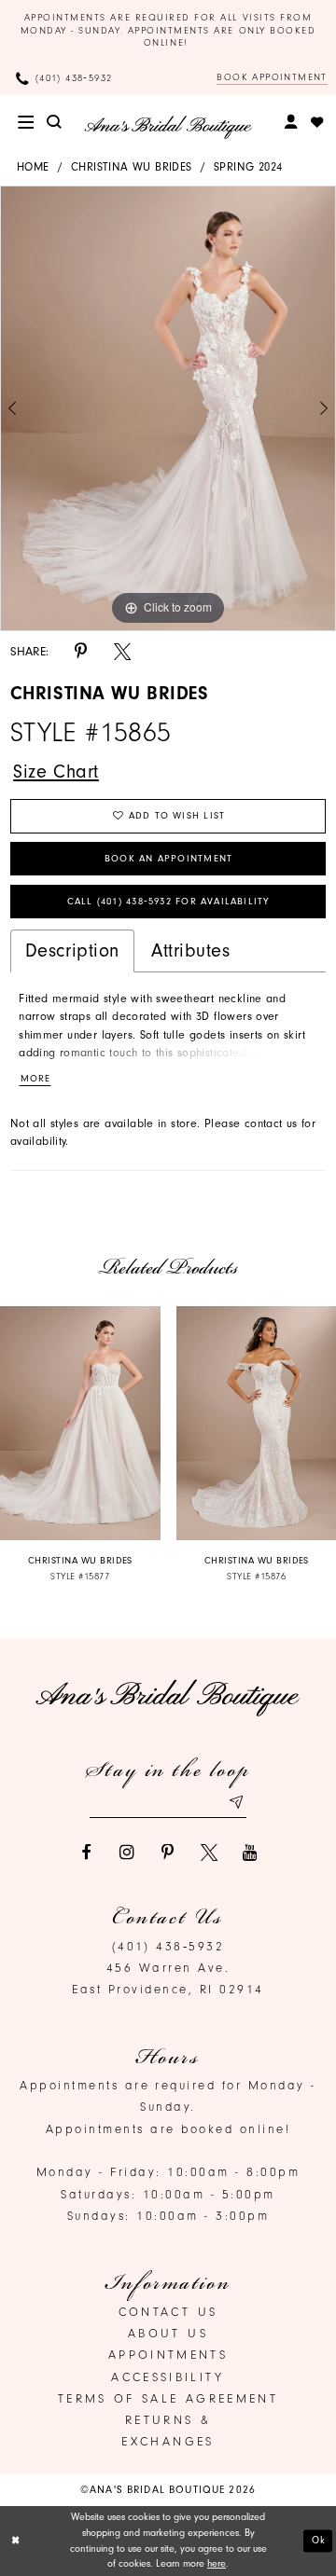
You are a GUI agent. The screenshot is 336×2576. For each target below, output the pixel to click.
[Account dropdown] (292, 122)
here (217, 2563)
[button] (26, 122)
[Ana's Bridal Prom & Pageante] (168, 127)
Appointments (168, 2355)
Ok (319, 2540)
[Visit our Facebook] (86, 1853)
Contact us (168, 2312)
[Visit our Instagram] (127, 1853)
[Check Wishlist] (317, 122)
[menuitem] (26, 122)
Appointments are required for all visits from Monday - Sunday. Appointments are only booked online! (168, 30)
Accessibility (168, 2377)
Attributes (191, 951)
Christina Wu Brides (131, 167)
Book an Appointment (168, 859)
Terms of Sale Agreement (168, 2398)
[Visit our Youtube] (250, 1853)
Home (33, 167)
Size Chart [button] (56, 771)
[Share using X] (122, 652)
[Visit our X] (209, 1853)
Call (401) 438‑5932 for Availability (169, 902)
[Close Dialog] (16, 2542)
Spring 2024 (248, 167)
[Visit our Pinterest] (168, 1853)
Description (72, 951)
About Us (168, 2333)
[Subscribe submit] (236, 1803)
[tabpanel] (168, 409)
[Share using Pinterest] (81, 652)
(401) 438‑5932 (168, 1946)
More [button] (35, 1079)
